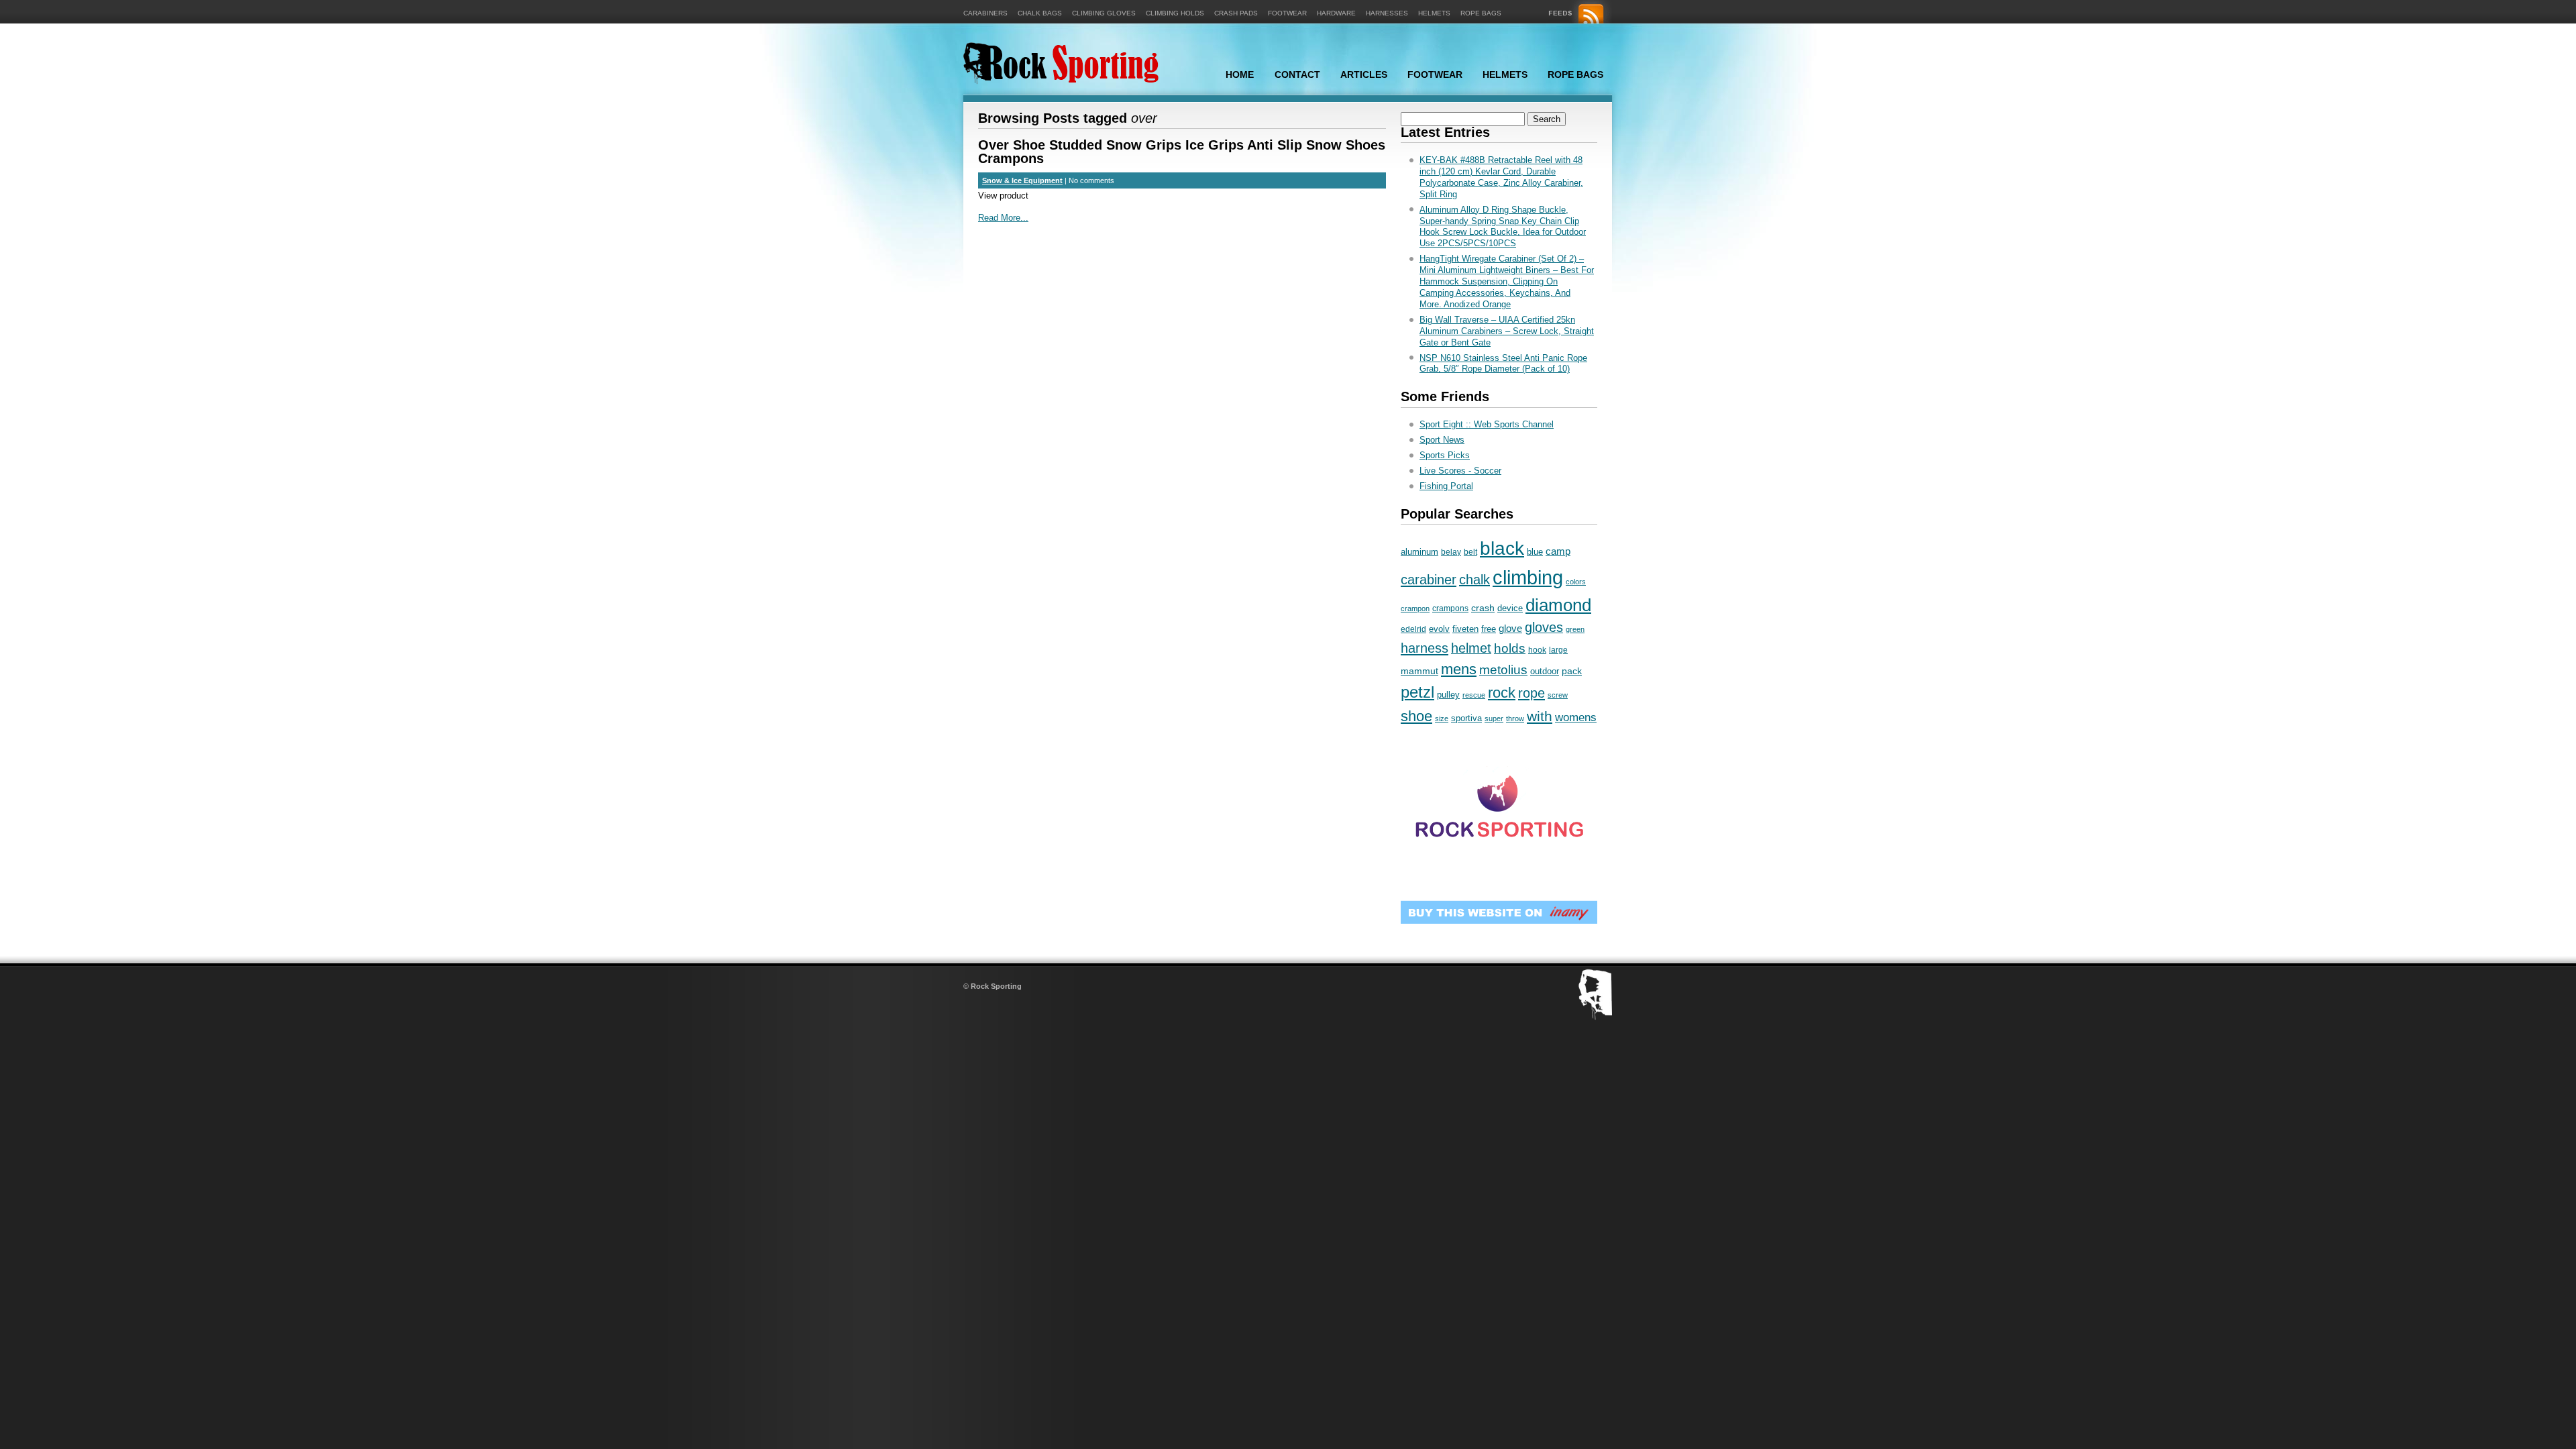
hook (1537, 650)
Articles (1364, 74)
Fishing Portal (1446, 486)
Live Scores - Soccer (1460, 471)
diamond (1558, 605)
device (1510, 608)
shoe (1416, 716)
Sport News (1442, 440)
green (1575, 629)
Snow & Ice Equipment (1022, 180)
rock (1502, 693)
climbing (1528, 577)
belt (1470, 552)
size (1442, 718)
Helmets (1434, 13)
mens (1459, 669)
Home (1240, 74)
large (1558, 650)
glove (1510, 629)
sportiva (1466, 718)
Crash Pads (1236, 13)
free (1489, 629)
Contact (1297, 74)
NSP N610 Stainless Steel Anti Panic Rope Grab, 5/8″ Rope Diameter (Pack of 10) (1503, 364)
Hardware (1336, 13)
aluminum (1419, 552)
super (1494, 718)
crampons (1450, 608)
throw (1515, 718)
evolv (1439, 629)
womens (1576, 717)
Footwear (1287, 13)
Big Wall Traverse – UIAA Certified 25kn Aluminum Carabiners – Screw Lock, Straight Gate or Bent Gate (1507, 331)
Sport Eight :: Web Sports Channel (1487, 424)
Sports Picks (1445, 455)
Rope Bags (1481, 13)
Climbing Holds (1175, 13)
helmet (1471, 648)
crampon (1415, 608)
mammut (1419, 671)
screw (1558, 695)
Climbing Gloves (1104, 13)
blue (1535, 552)
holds (1510, 648)
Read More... (1003, 218)
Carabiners (985, 13)
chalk (1474, 580)
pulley (1448, 695)
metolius (1503, 670)
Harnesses (1387, 13)
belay (1451, 552)
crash (1483, 608)
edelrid (1413, 629)
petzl (1417, 692)
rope (1532, 693)
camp (1558, 551)
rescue (1474, 695)
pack (1572, 671)
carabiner (1429, 579)
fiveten (1465, 629)
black (1502, 548)
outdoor (1545, 672)
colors (1576, 582)
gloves (1544, 627)
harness (1425, 648)
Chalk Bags (1040, 13)
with (1540, 716)
